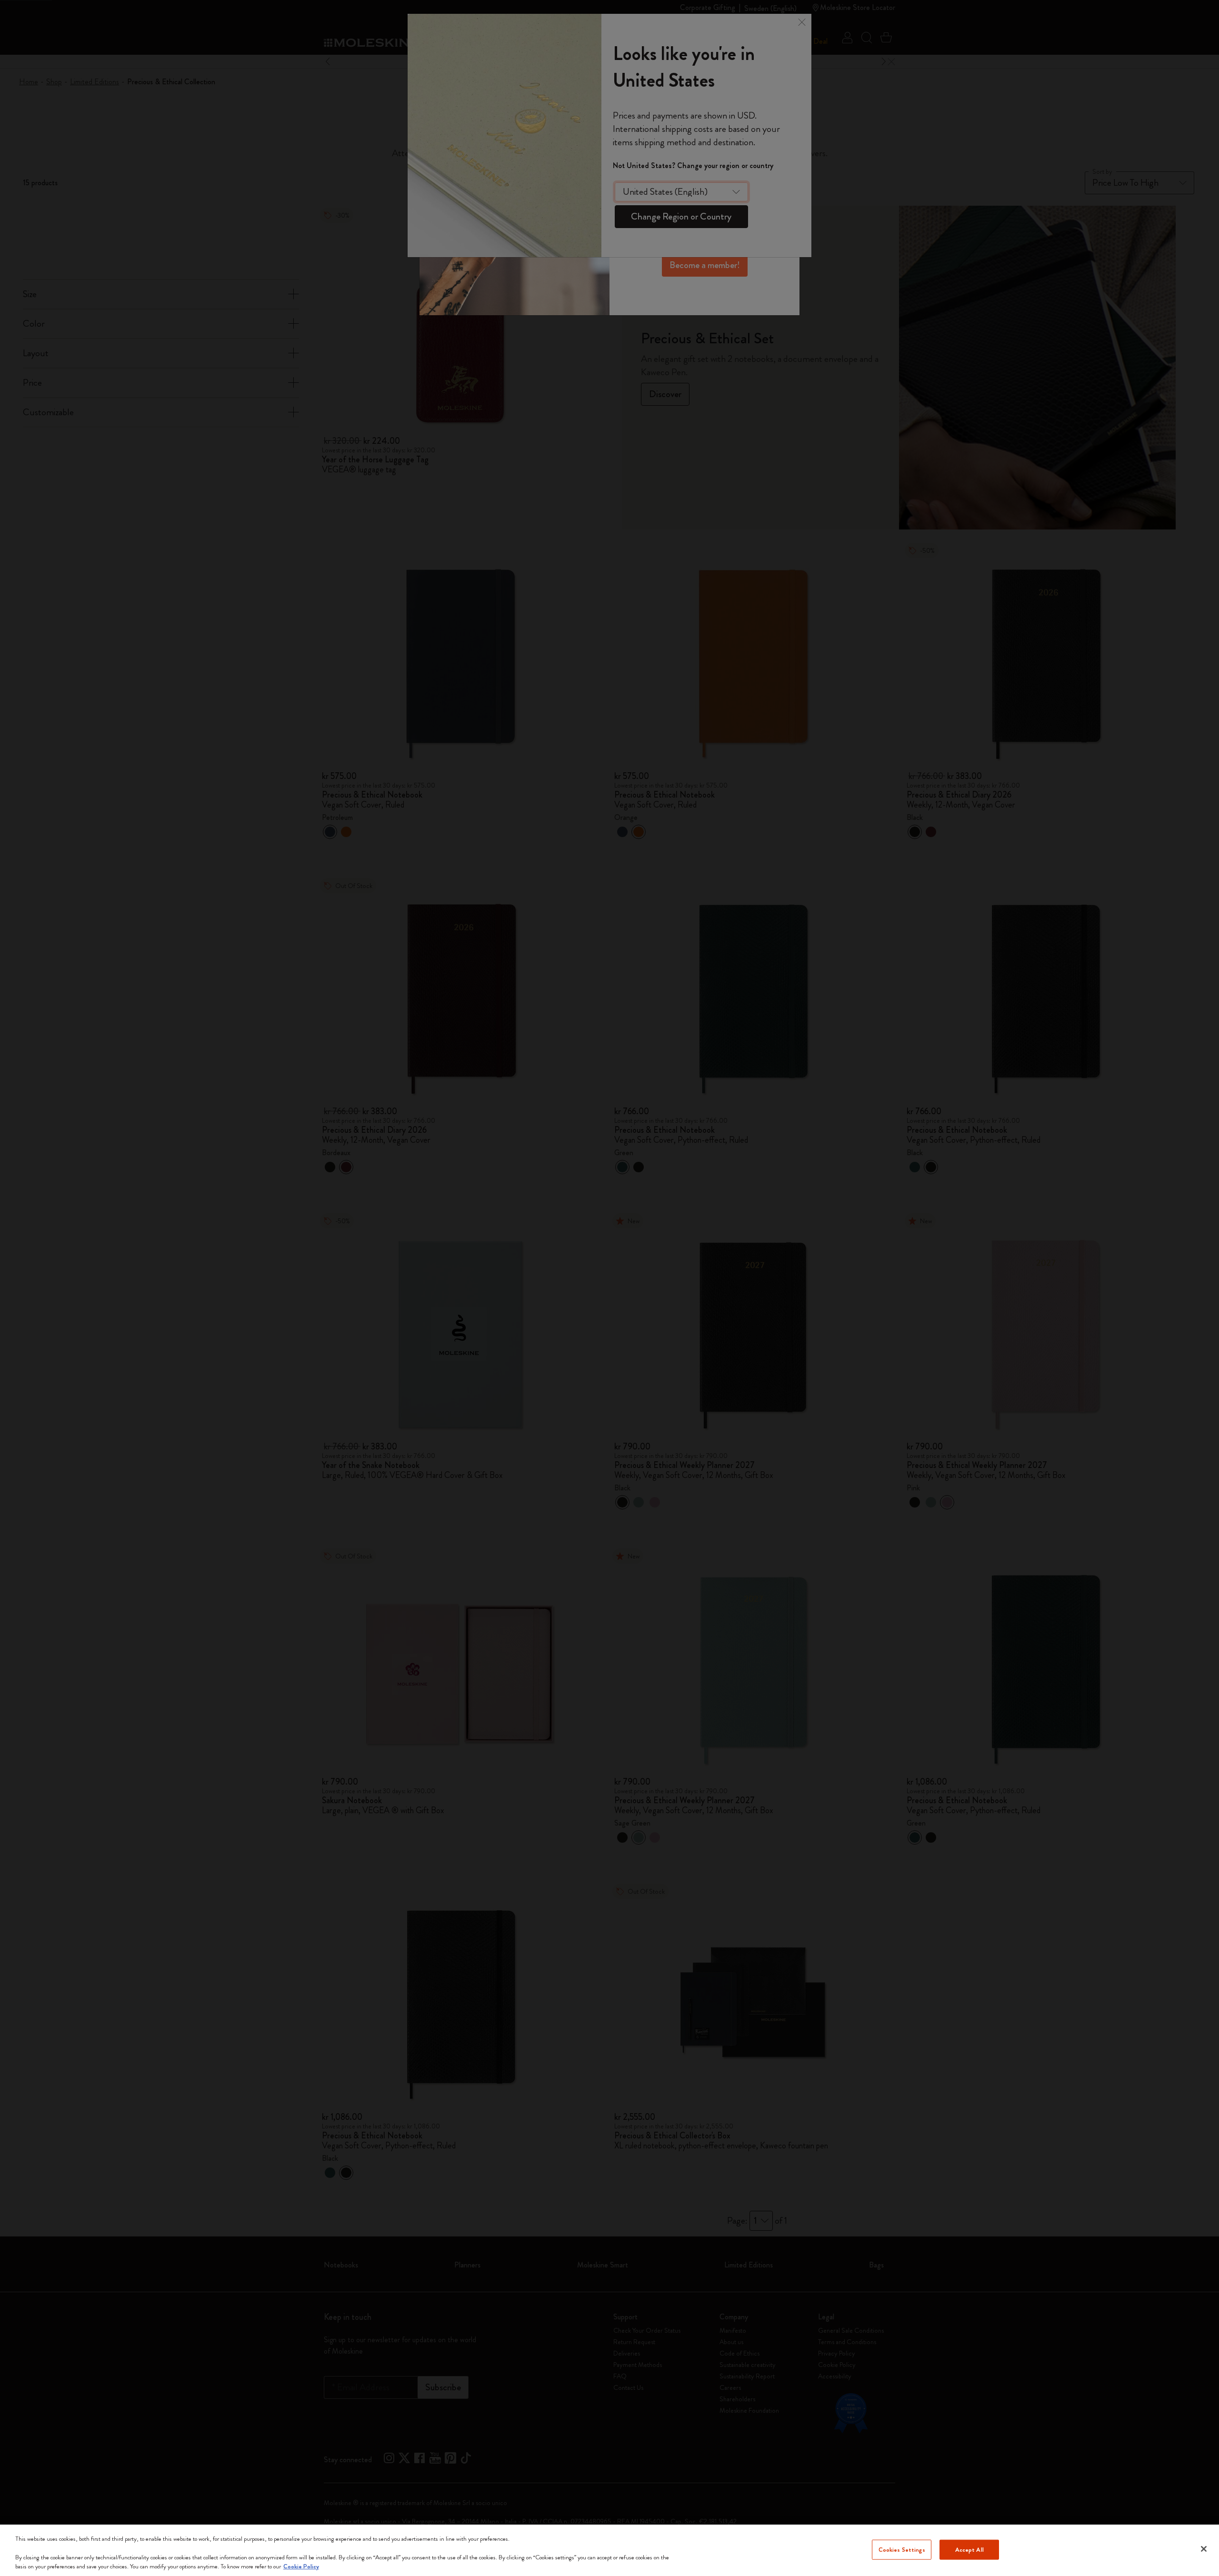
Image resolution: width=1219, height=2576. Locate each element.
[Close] (1204, 2549)
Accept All (969, 2550)
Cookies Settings (902, 2550)
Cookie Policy (301, 2566)
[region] (609, 2550)
